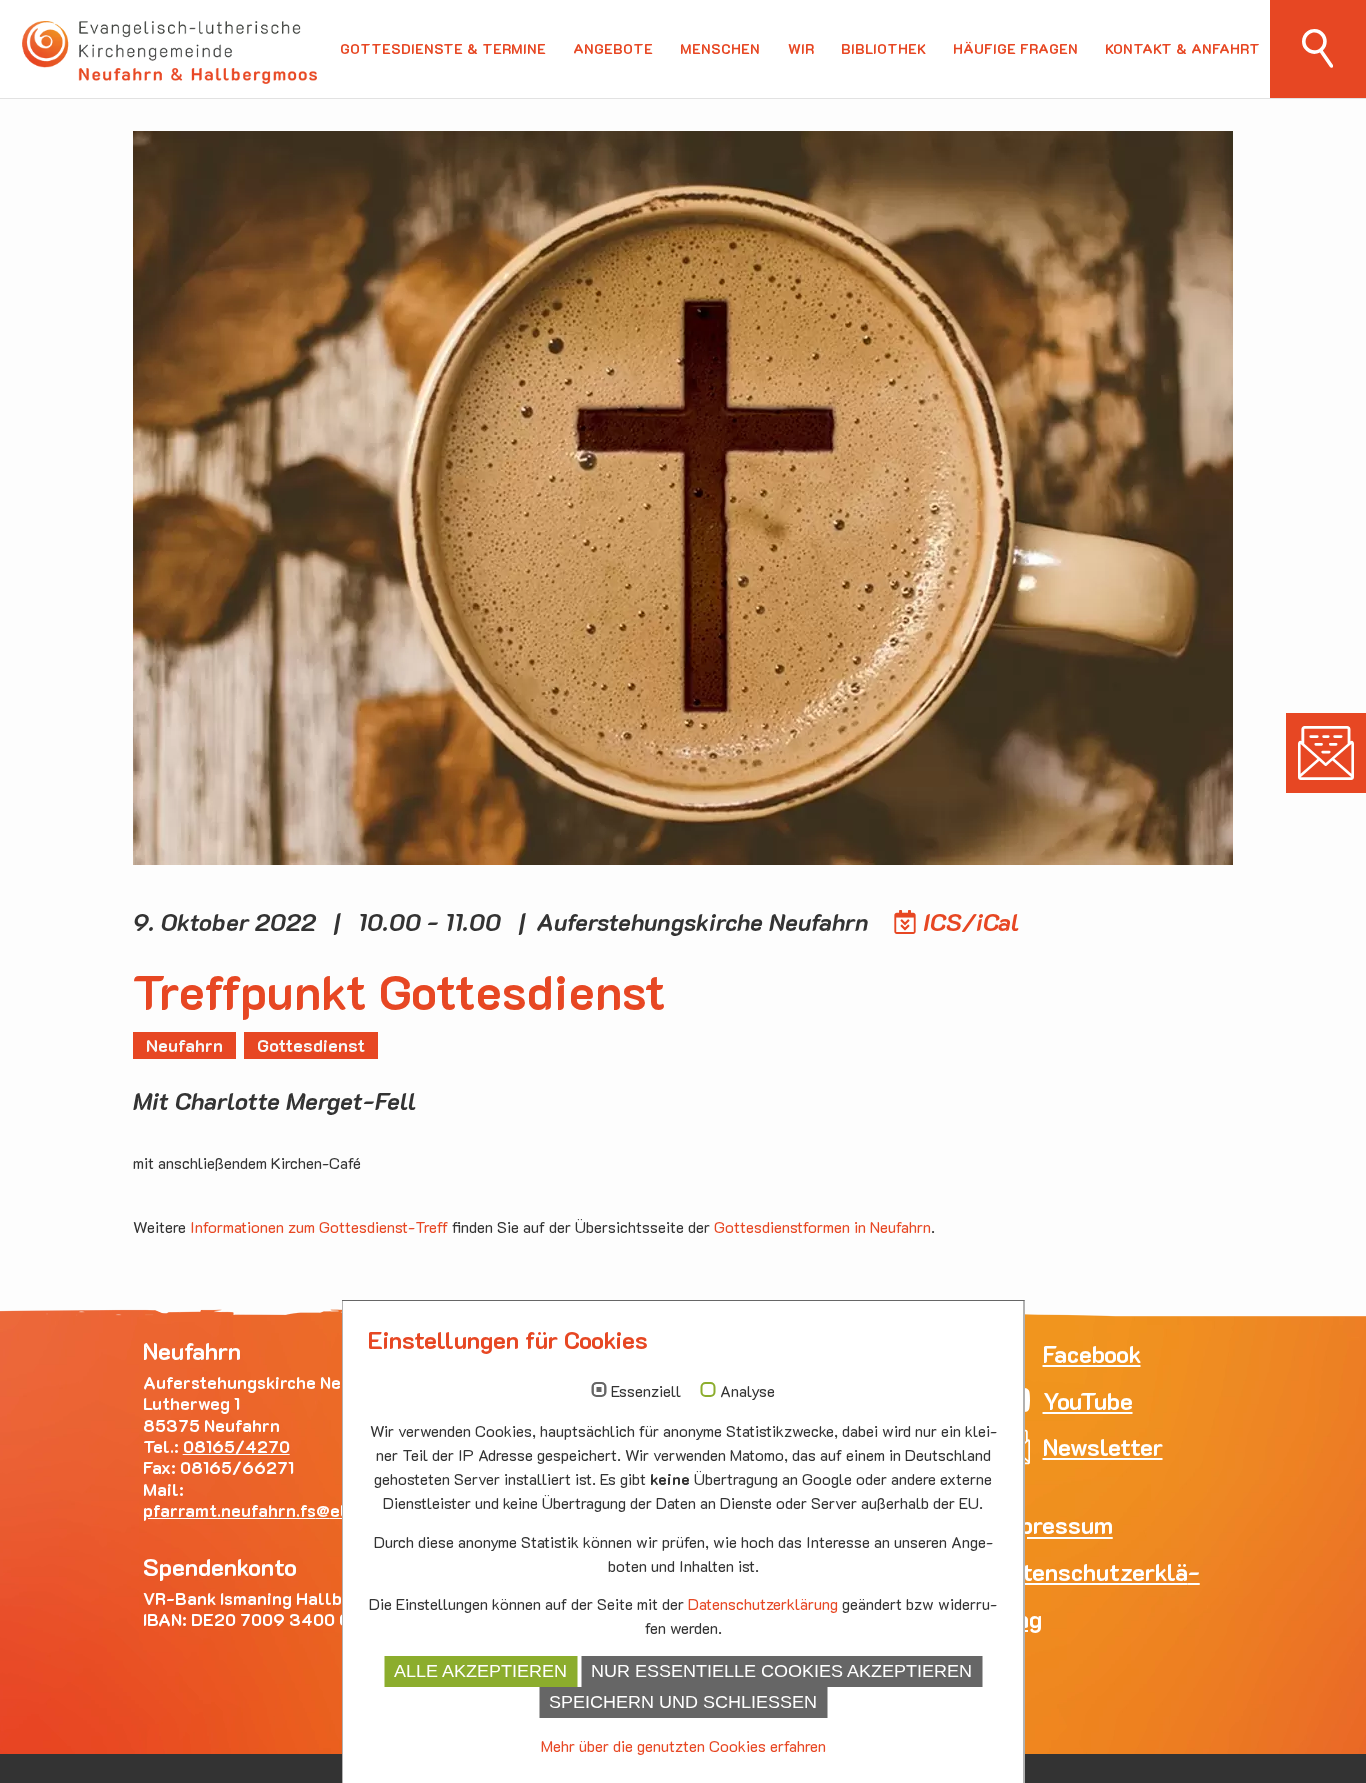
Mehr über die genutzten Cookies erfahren (683, 1745)
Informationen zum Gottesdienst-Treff (319, 1226)
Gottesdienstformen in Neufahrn (822, 1226)
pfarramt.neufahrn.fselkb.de (266, 1510)
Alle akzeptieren (480, 1671)
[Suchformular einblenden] (1318, 49)
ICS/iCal (971, 921)
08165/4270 (236, 1446)
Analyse (747, 1391)
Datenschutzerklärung (763, 1603)
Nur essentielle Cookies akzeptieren (781, 1671)
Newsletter (1326, 753)
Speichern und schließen (683, 1702)
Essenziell (646, 1391)
